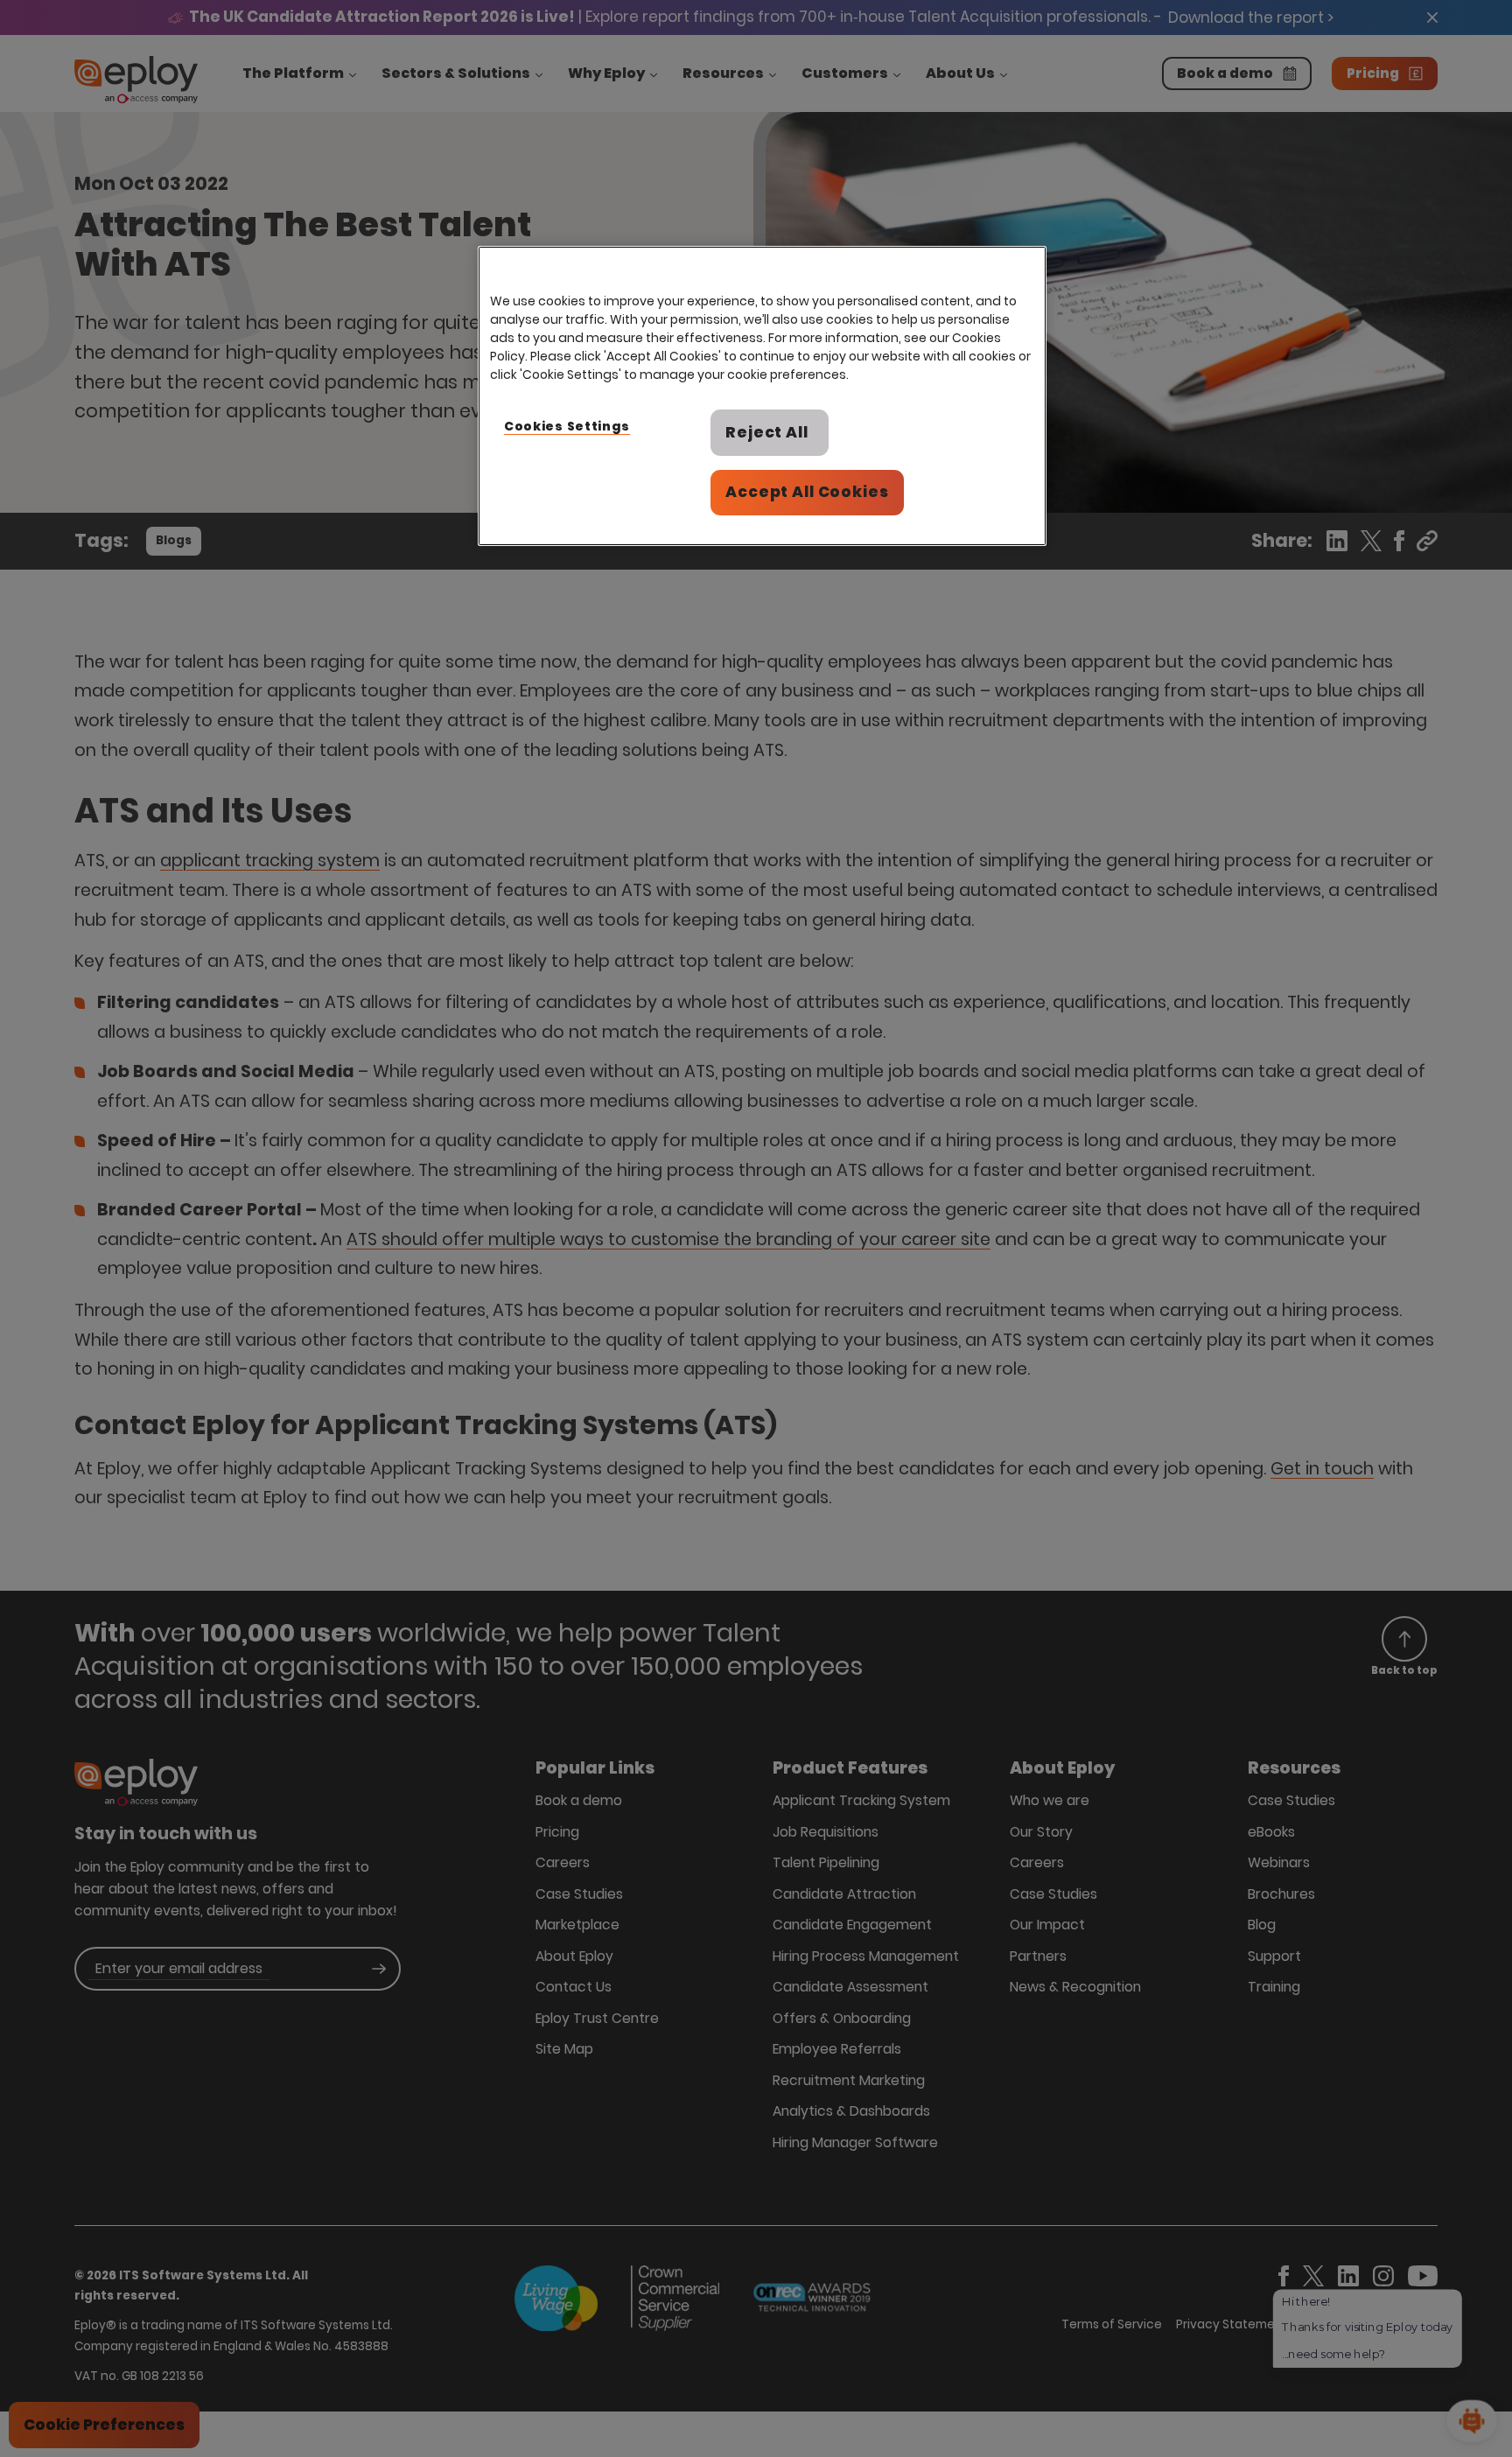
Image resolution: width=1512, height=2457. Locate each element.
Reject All (767, 432)
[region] (762, 396)
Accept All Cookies (807, 492)
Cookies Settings (567, 426)
